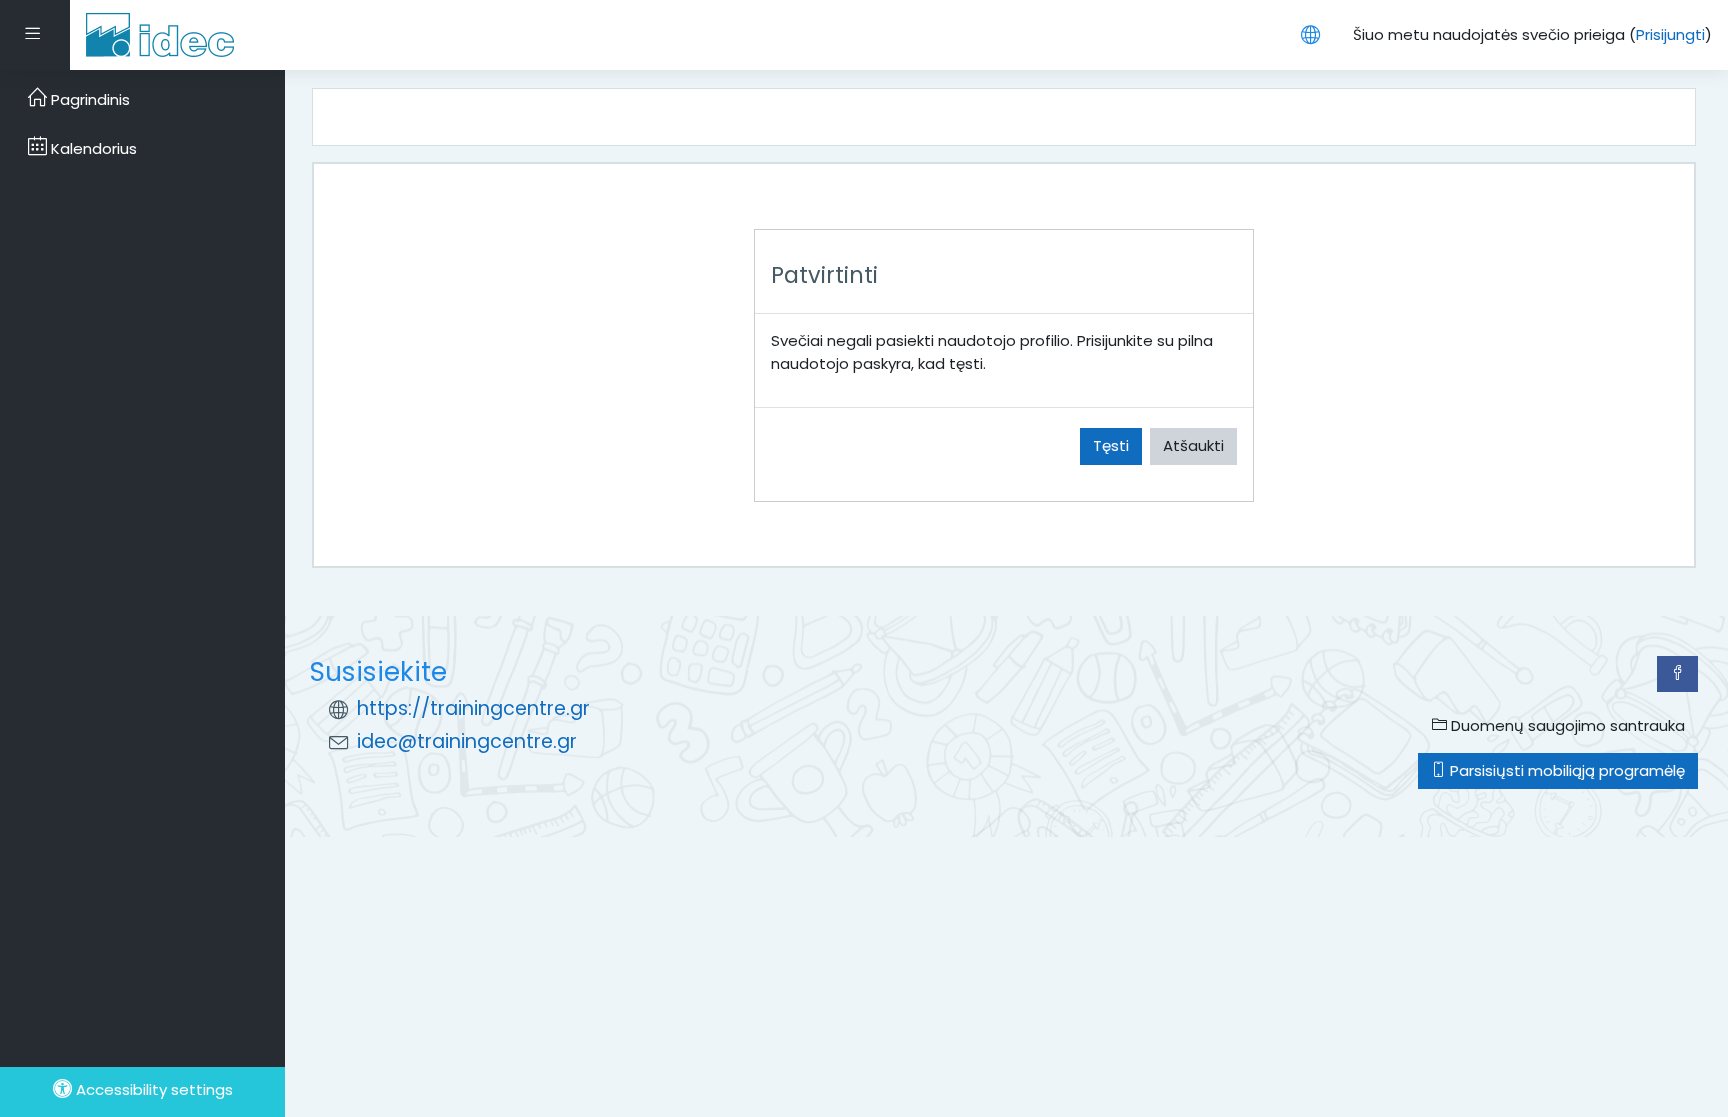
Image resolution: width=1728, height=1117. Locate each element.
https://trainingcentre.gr (473, 708)
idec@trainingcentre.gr (467, 741)
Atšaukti (1193, 445)
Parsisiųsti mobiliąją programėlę (1565, 770)
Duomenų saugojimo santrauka (1566, 725)
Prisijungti (1670, 34)
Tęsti (1111, 445)
